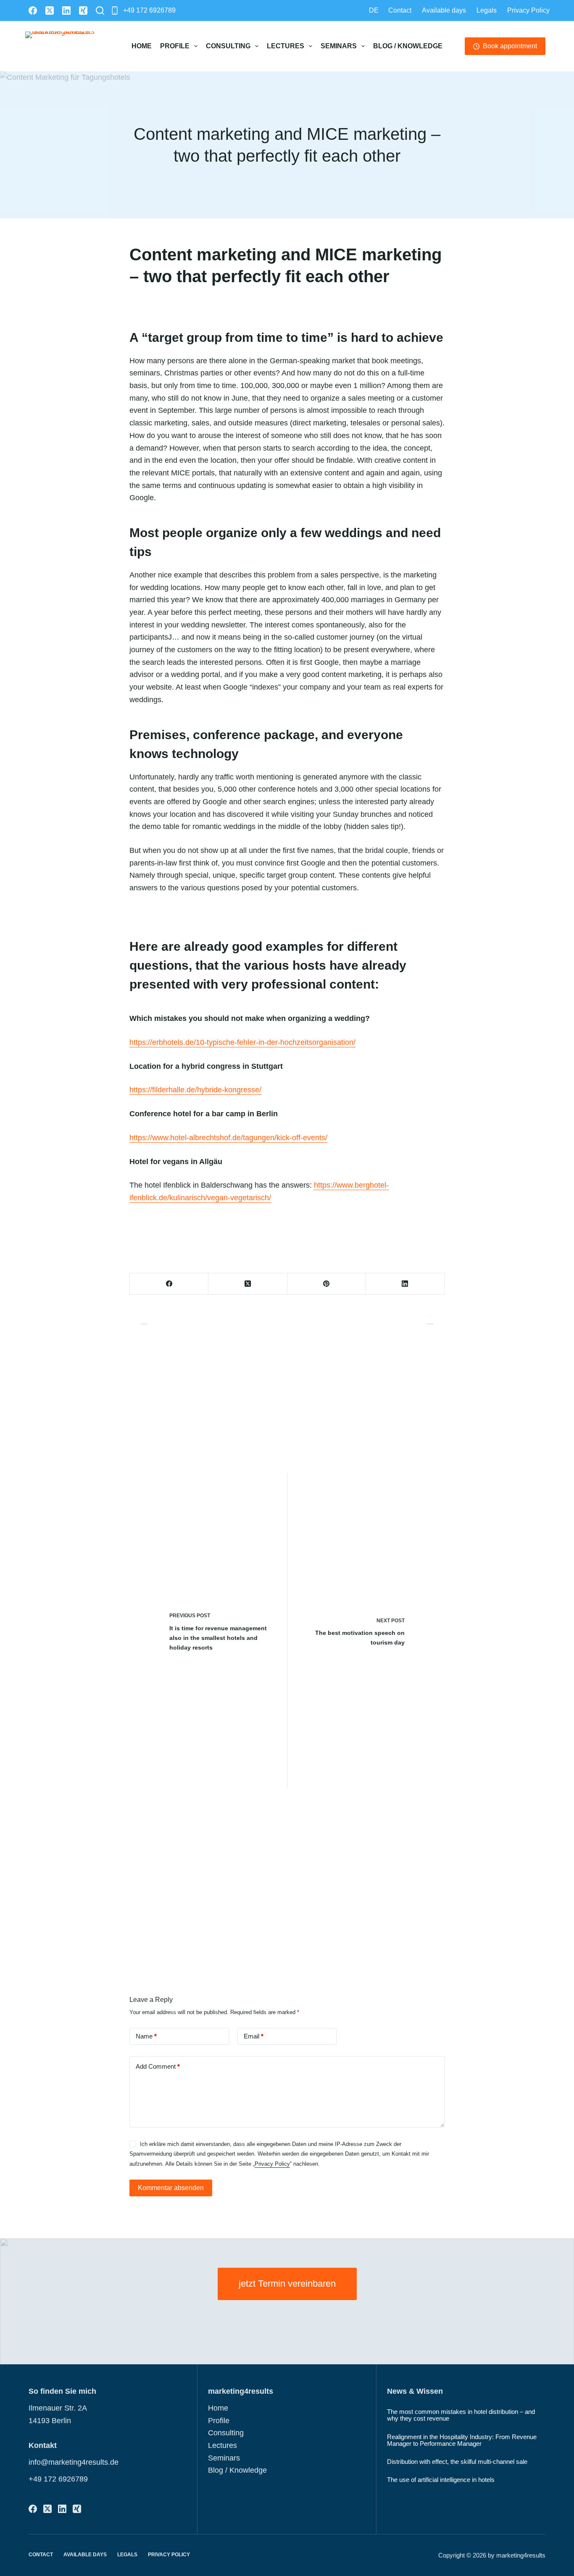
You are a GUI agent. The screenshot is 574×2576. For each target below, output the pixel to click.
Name (146, 2036)
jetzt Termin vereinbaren (287, 2284)
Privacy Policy (528, 10)
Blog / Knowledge (408, 46)
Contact (400, 10)
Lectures (286, 46)
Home (142, 46)
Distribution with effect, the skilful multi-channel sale (457, 2462)
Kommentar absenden (171, 2188)
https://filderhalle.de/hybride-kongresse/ (195, 1090)
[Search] (100, 10)
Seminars (339, 46)
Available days (444, 10)
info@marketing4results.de (74, 2462)
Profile (175, 46)
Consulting (228, 46)
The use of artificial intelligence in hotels (441, 2480)
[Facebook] (33, 10)
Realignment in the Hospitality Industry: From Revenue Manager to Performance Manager (462, 2440)
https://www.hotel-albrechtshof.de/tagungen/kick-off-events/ (228, 1138)
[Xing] (83, 10)
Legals (487, 10)
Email (254, 2036)
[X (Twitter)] (50, 10)
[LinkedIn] (66, 10)
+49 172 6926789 (149, 10)
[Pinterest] (327, 1284)
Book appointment (510, 46)
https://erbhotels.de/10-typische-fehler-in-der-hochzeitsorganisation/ (242, 1042)
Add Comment (158, 2066)
